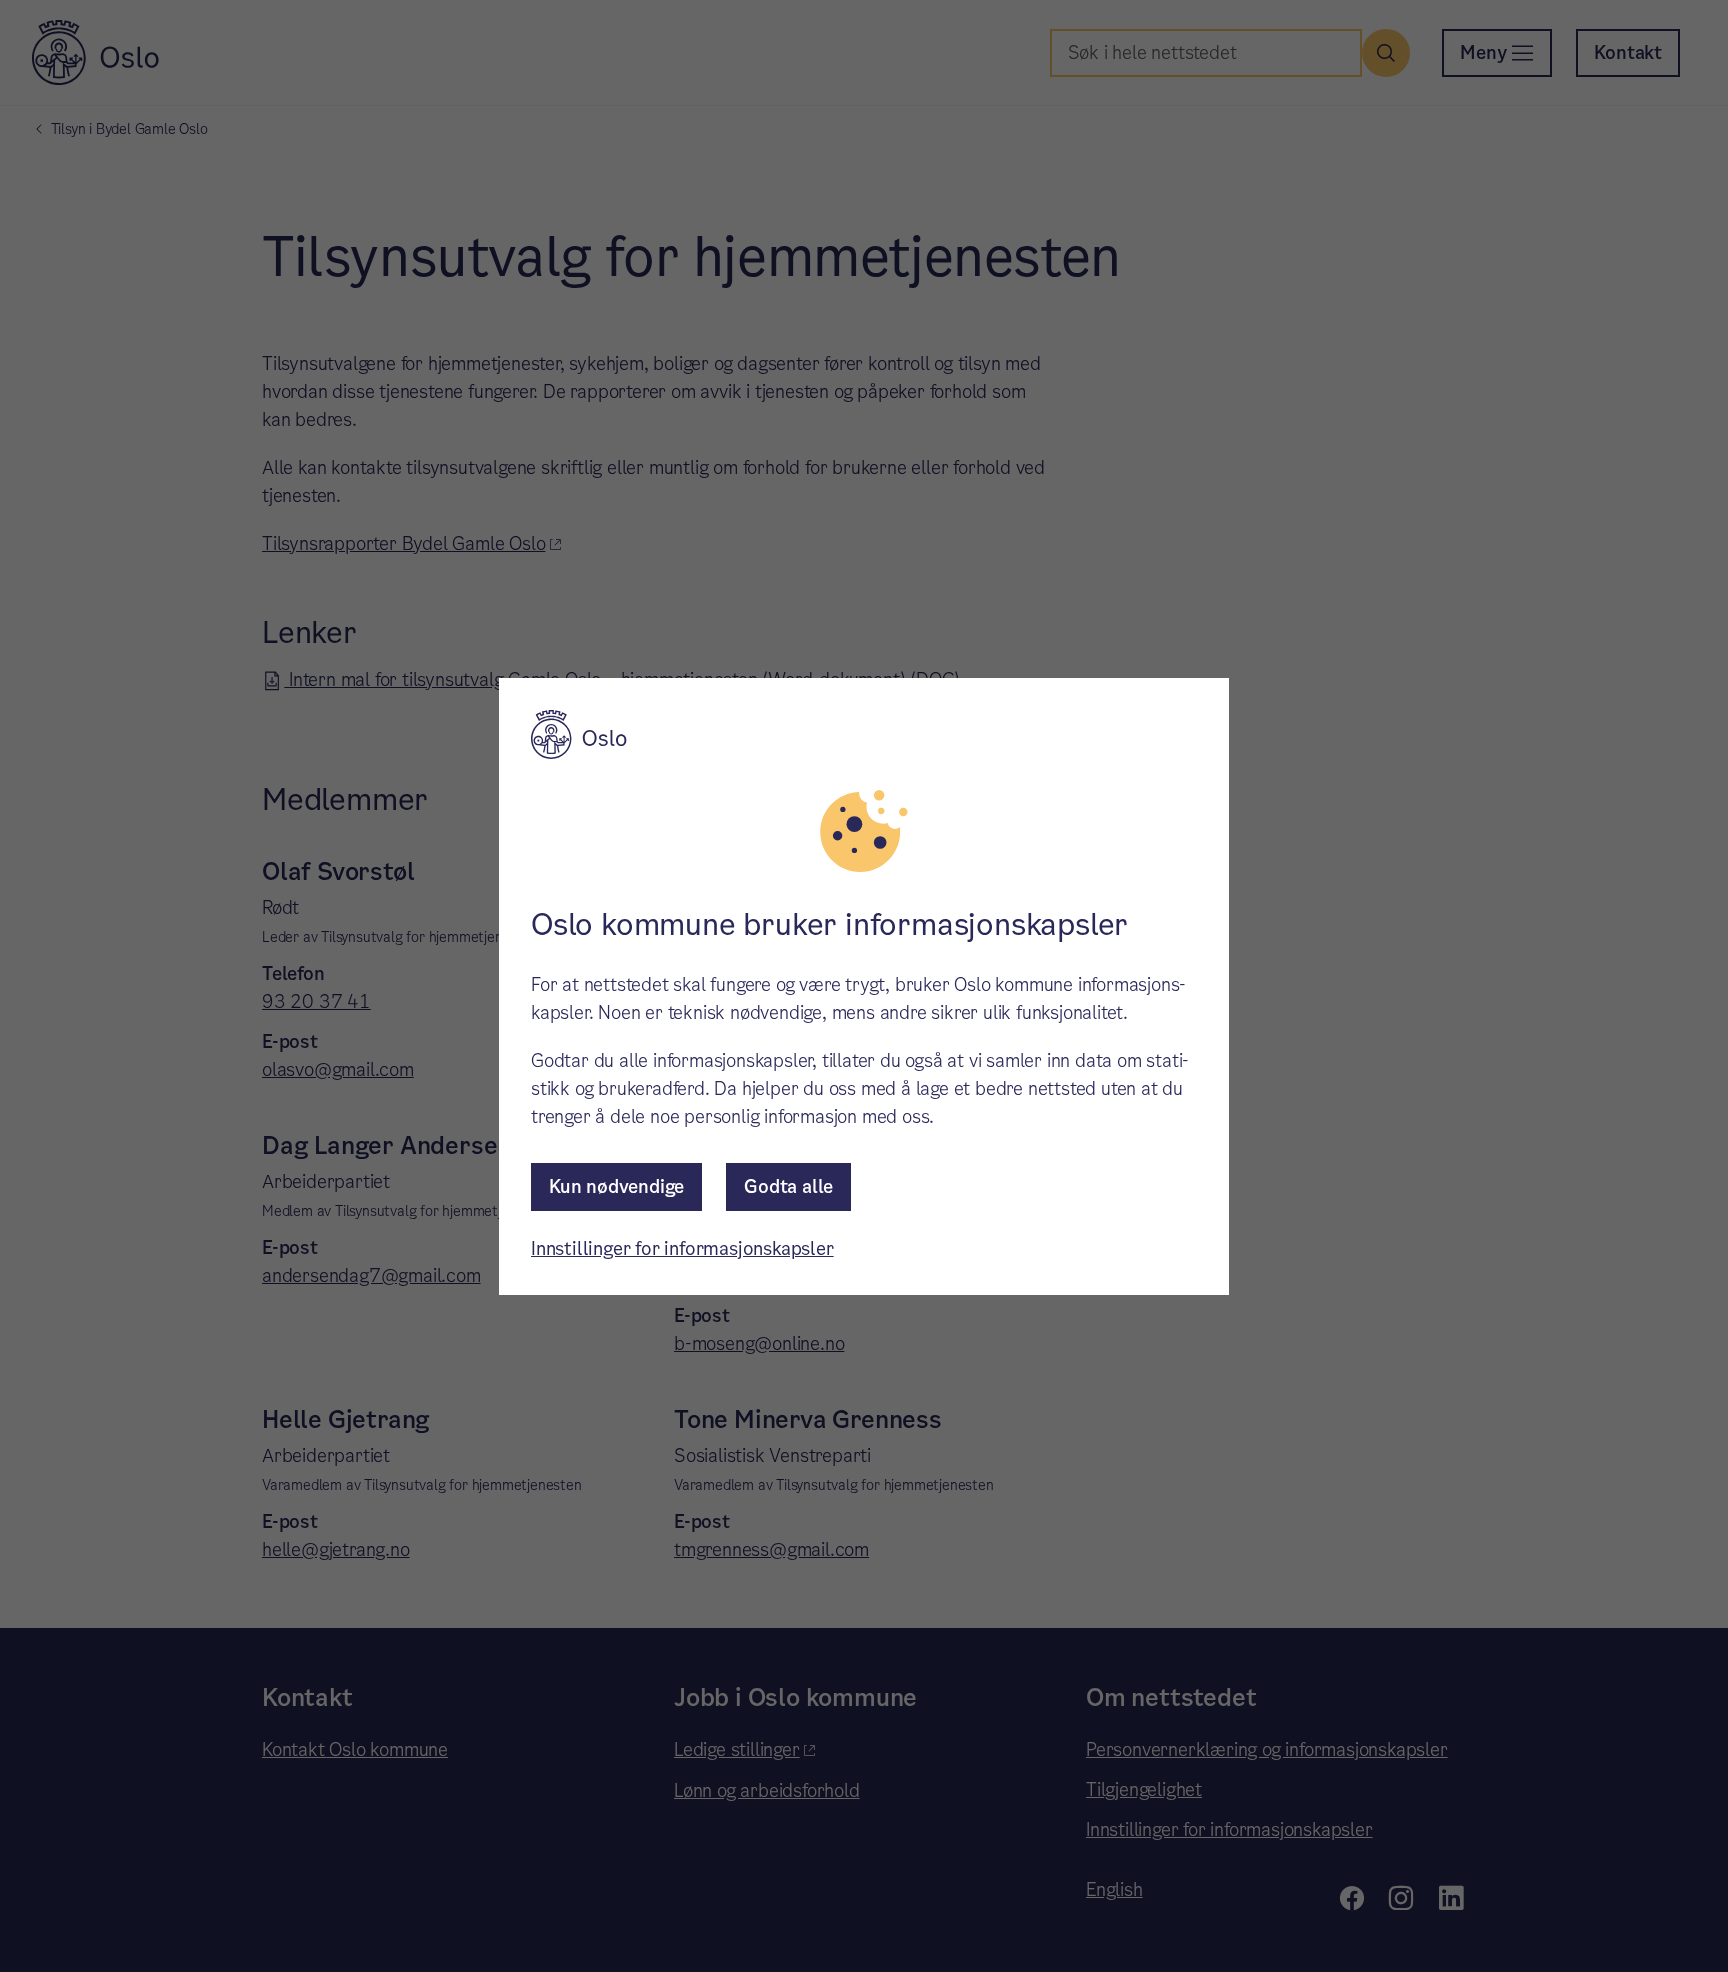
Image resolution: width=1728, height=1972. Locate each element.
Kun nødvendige (616, 1186)
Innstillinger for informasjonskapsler (682, 1248)
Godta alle (788, 1186)
